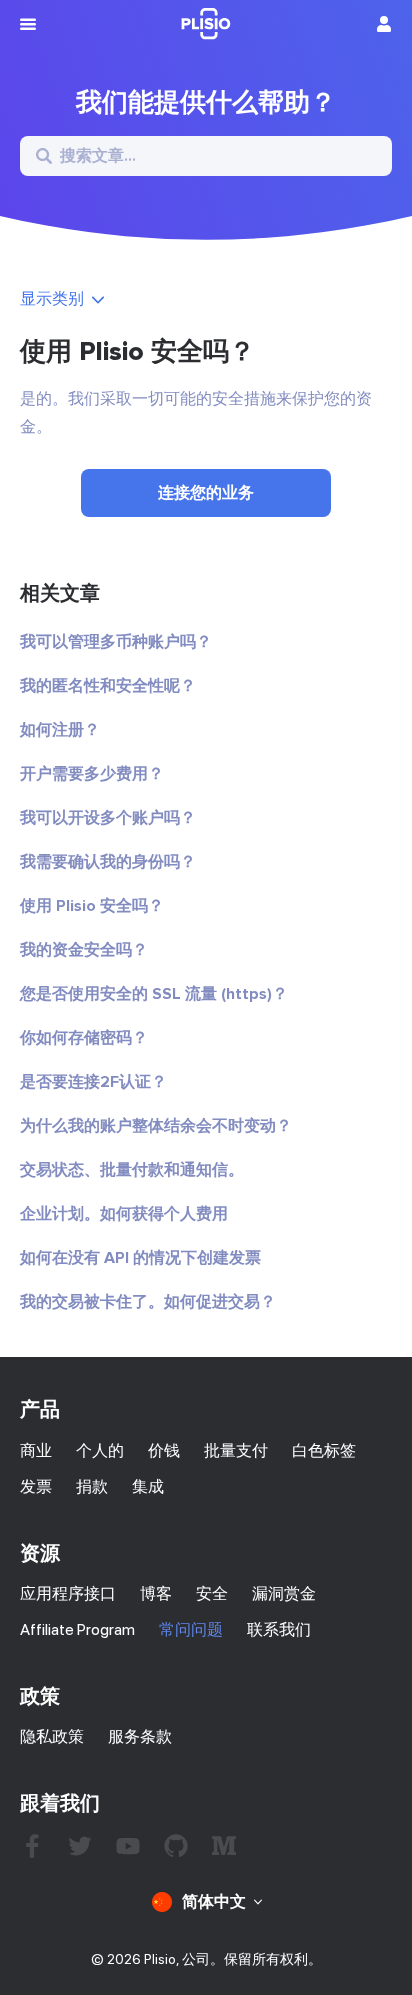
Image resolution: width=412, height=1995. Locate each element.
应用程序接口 (68, 1593)
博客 (156, 1593)
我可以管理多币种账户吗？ (116, 642)
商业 (36, 1450)
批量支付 (236, 1450)
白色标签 (324, 1450)
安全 (212, 1593)
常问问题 (191, 1629)
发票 (36, 1486)
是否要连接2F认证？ (93, 1082)
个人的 (100, 1450)
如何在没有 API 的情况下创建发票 (140, 1258)
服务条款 (140, 1736)
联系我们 (279, 1629)
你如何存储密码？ (84, 1038)
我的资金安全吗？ (84, 950)
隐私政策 (52, 1736)
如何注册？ (60, 730)
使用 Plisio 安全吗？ (92, 906)
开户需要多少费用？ (92, 774)
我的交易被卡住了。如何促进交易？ (148, 1302)
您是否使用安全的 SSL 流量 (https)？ (154, 994)
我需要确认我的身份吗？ (108, 862)
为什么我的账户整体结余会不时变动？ (156, 1126)
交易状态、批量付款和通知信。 (132, 1170)
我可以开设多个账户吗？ (108, 818)
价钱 (164, 1450)
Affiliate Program (77, 1629)
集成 (148, 1486)
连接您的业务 (206, 493)
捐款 (92, 1486)
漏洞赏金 (284, 1593)
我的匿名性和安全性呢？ (108, 686)
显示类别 (52, 298)
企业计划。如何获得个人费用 (124, 1214)
